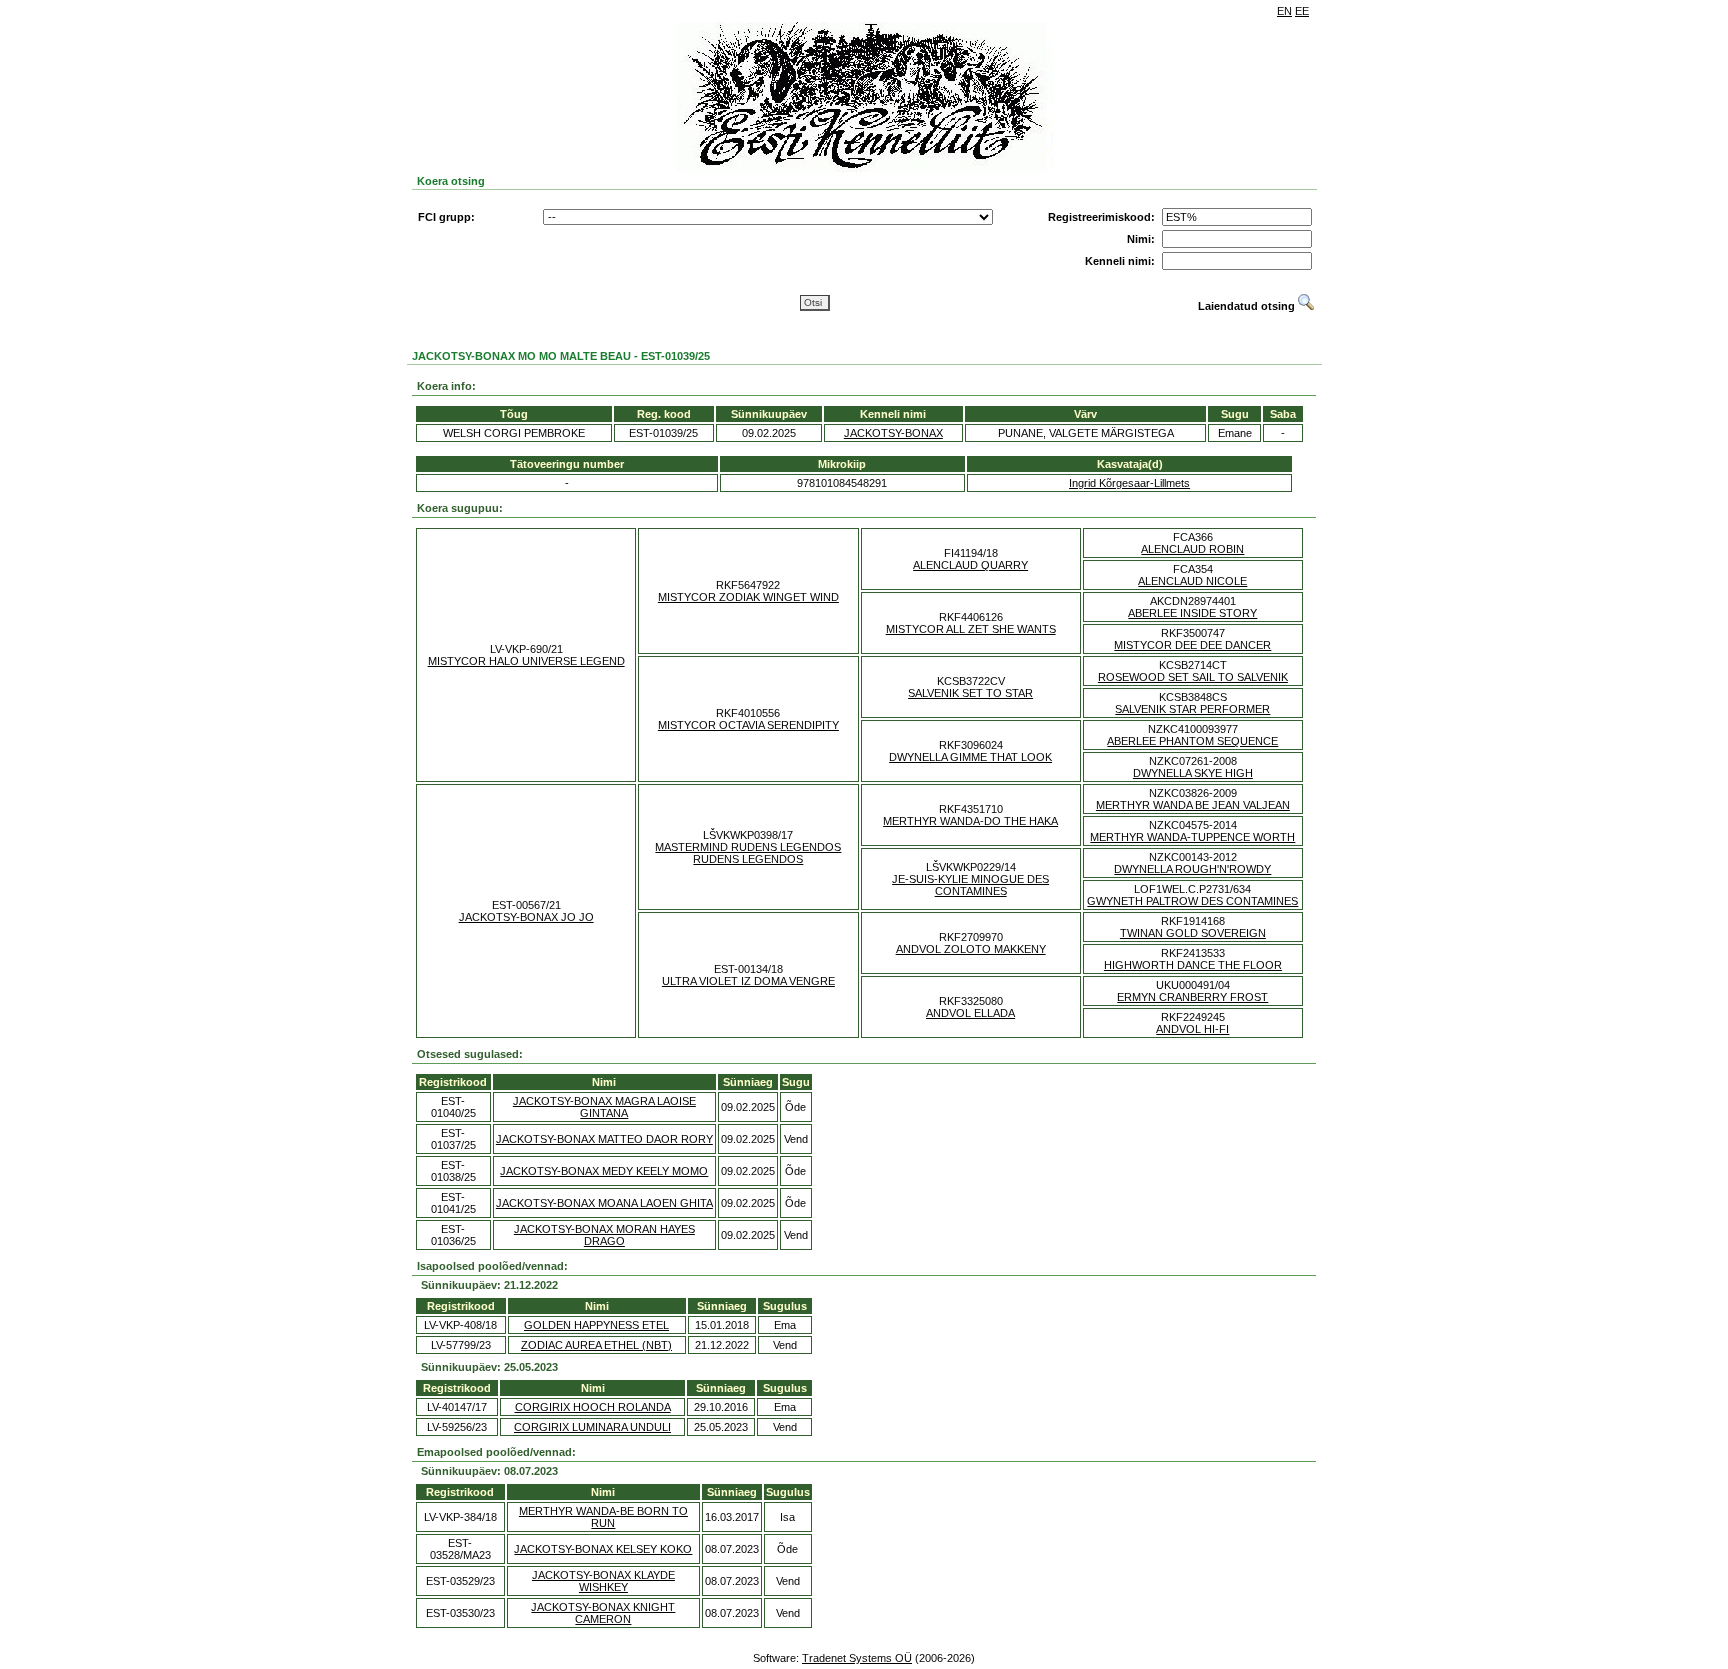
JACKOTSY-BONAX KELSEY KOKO (603, 1549)
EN (1284, 11)
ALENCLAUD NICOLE (1192, 581)
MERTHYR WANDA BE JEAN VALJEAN (1193, 805)
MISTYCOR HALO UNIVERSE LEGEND (526, 661)
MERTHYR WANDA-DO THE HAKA (970, 821)
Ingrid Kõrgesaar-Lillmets (1129, 483)
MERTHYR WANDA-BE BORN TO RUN (603, 1517)
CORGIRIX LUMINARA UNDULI (592, 1427)
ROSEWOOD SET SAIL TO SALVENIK (1193, 677)
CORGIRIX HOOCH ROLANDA (593, 1407)
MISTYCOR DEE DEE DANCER (1192, 645)
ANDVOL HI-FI (1192, 1029)
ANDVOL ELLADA (970, 1013)
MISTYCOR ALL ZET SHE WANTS (971, 629)
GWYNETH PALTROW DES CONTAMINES (1192, 901)
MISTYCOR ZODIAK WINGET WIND (748, 597)
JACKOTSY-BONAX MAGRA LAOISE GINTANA (604, 1107)
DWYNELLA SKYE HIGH (1193, 773)
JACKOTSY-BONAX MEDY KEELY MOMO (604, 1171)
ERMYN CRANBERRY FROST (1192, 997)
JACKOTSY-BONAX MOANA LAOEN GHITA (604, 1203)
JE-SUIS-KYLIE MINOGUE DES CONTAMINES (970, 885)
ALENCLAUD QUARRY (970, 565)
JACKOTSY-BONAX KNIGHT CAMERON (603, 1613)
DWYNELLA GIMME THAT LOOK (970, 757)
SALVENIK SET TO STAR (970, 693)
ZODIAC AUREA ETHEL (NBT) (596, 1345)
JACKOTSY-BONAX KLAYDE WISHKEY (603, 1581)
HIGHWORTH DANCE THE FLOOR (1193, 965)
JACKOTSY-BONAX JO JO (526, 917)
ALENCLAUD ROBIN (1192, 549)
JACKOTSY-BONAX (893, 433)
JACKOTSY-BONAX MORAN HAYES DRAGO (604, 1235)
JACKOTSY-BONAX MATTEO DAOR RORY (604, 1139)
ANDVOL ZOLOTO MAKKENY (971, 949)
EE (1302, 11)
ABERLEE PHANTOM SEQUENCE (1192, 741)
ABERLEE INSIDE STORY (1192, 613)
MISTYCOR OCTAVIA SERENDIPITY (748, 725)
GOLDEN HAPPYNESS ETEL (596, 1325)
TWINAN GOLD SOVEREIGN (1193, 933)
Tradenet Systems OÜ (857, 1658)
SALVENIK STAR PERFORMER (1192, 709)
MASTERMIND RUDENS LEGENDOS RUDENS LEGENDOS (748, 853)
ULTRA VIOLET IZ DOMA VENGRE (748, 981)
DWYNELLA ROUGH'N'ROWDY (1192, 869)
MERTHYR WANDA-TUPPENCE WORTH (1192, 837)
